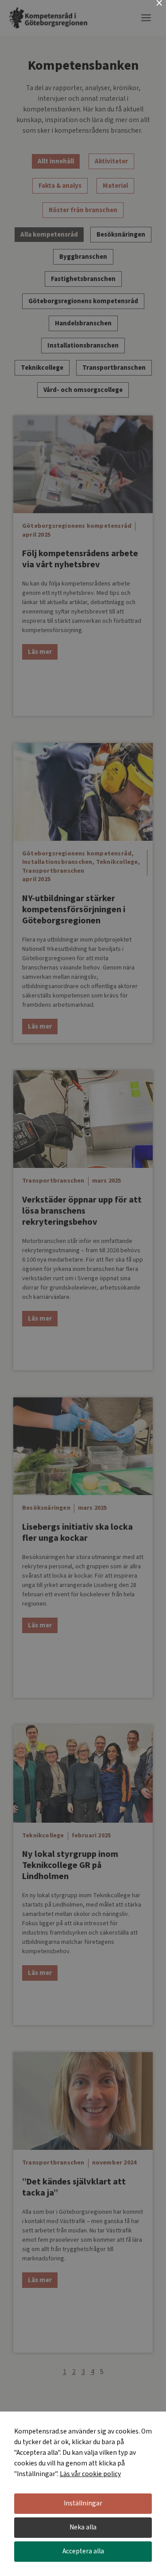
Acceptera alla (83, 2551)
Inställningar (83, 2503)
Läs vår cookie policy (90, 2474)
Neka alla (83, 2527)
